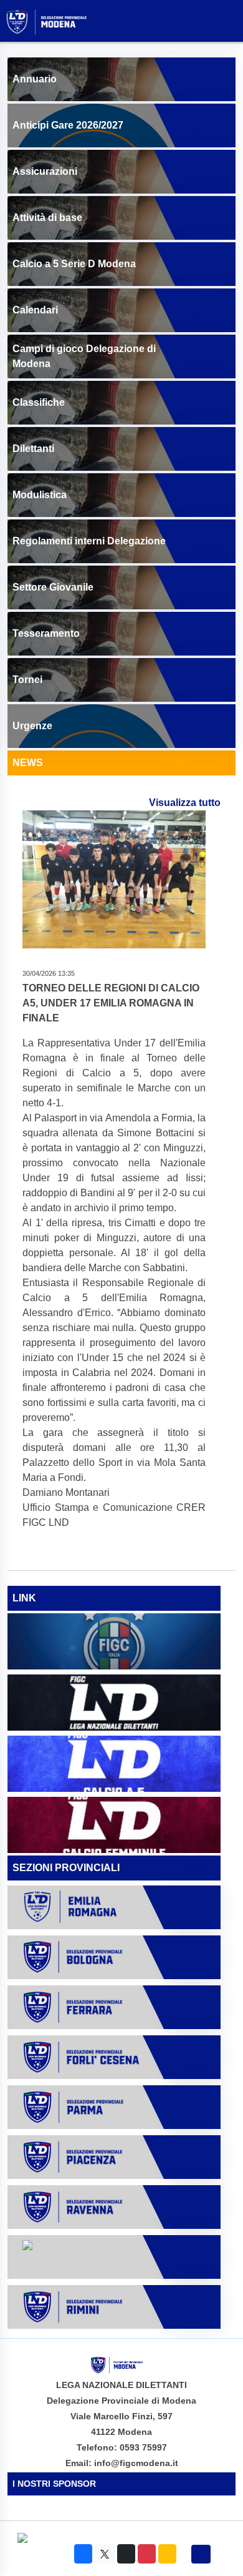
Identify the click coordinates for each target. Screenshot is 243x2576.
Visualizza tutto (185, 803)
